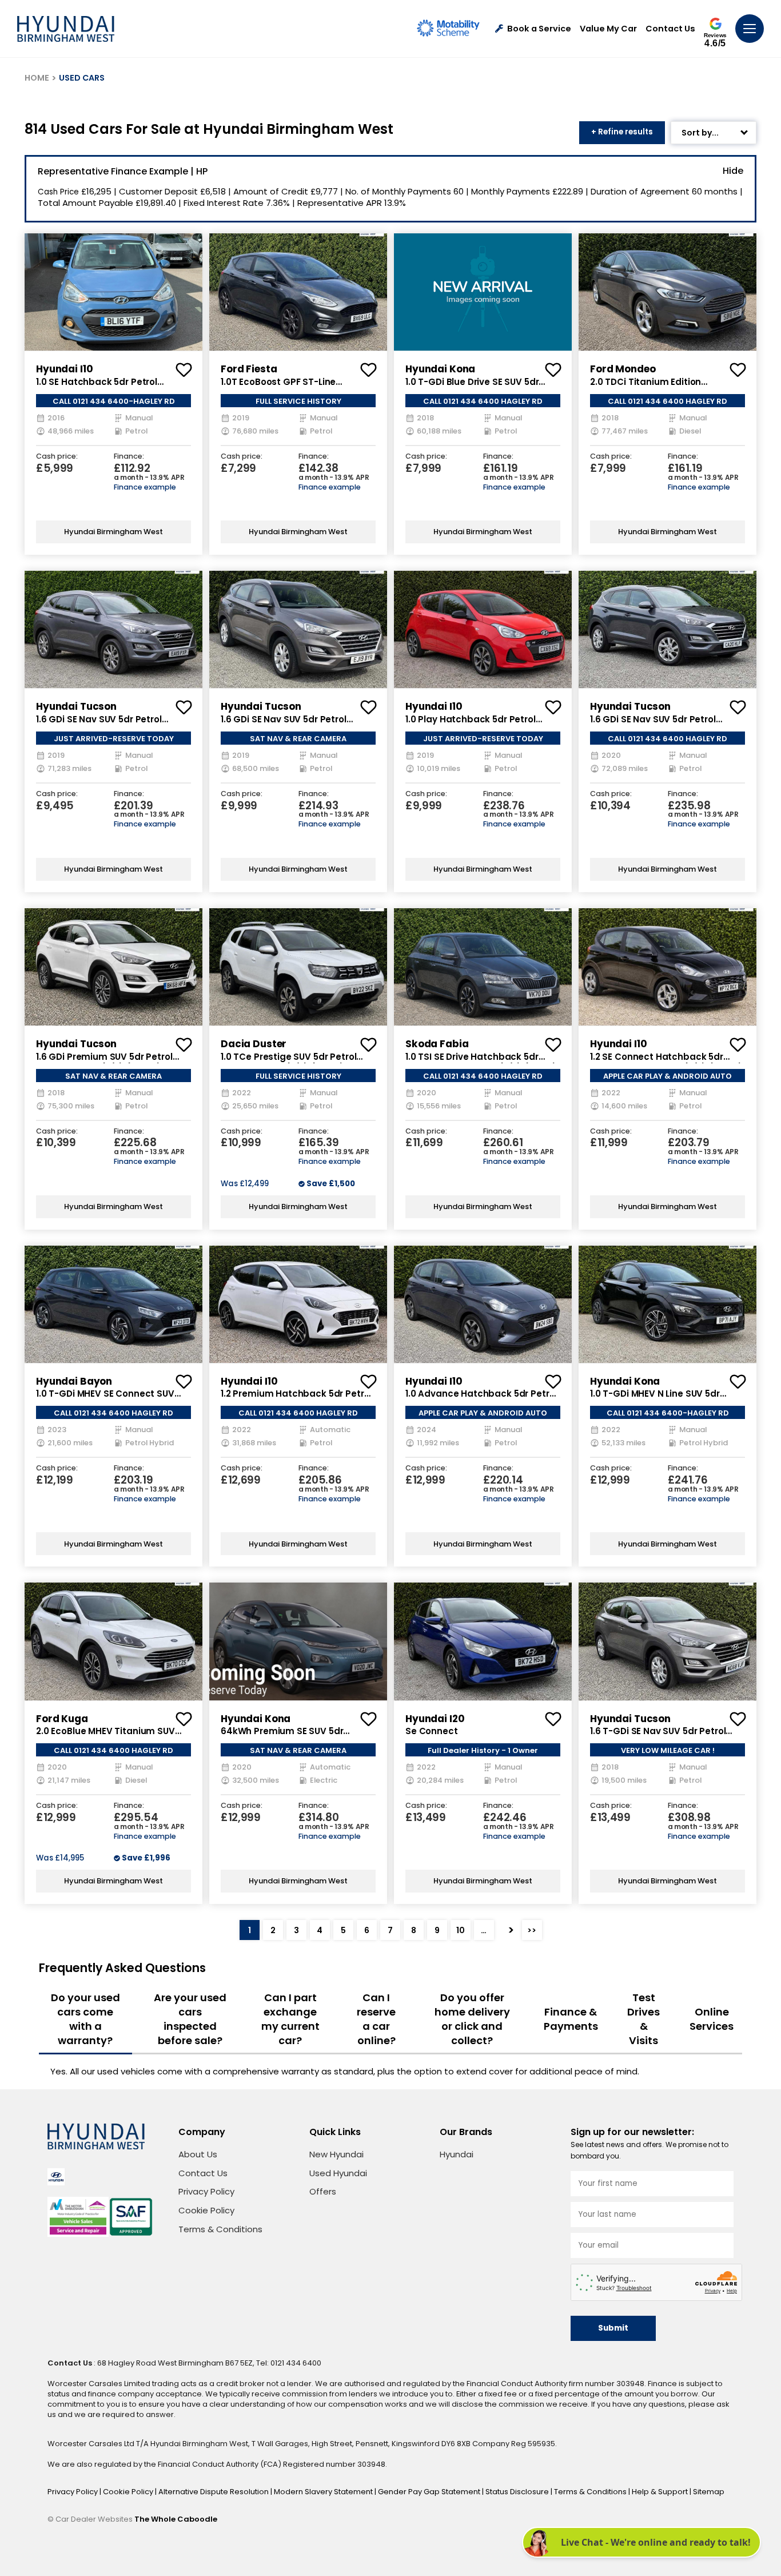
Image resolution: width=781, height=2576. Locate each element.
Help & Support (661, 2492)
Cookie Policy (206, 2210)
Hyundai (457, 2154)
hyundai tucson (76, 706)
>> (532, 1930)
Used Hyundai (338, 2173)
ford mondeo (623, 369)
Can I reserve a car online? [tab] (376, 2019)
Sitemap (709, 2492)
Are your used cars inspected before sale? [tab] (190, 2019)
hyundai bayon (74, 1381)
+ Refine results (622, 132)
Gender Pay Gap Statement (430, 2492)
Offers (323, 2191)
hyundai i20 (435, 1719)
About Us (198, 2154)
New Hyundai (336, 2154)
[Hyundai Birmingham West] (66, 29)
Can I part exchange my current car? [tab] (290, 2019)
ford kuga (62, 1719)
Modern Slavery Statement (324, 2492)
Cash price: (57, 457)
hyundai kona (440, 369)
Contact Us (670, 29)
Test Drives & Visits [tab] (643, 2019)
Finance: (129, 457)
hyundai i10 (64, 369)
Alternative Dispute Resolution (214, 2492)
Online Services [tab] (712, 2019)
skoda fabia (437, 1044)
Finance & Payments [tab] (571, 2019)
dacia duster (254, 1044)
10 (461, 1930)
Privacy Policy (206, 2191)
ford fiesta (249, 369)
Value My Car (608, 29)
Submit (613, 2328)
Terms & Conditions (220, 2229)
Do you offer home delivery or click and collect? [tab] (472, 2019)
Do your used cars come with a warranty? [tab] (85, 2019)
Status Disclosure (518, 2492)
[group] (113, 292)
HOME (37, 78)
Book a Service (539, 29)
